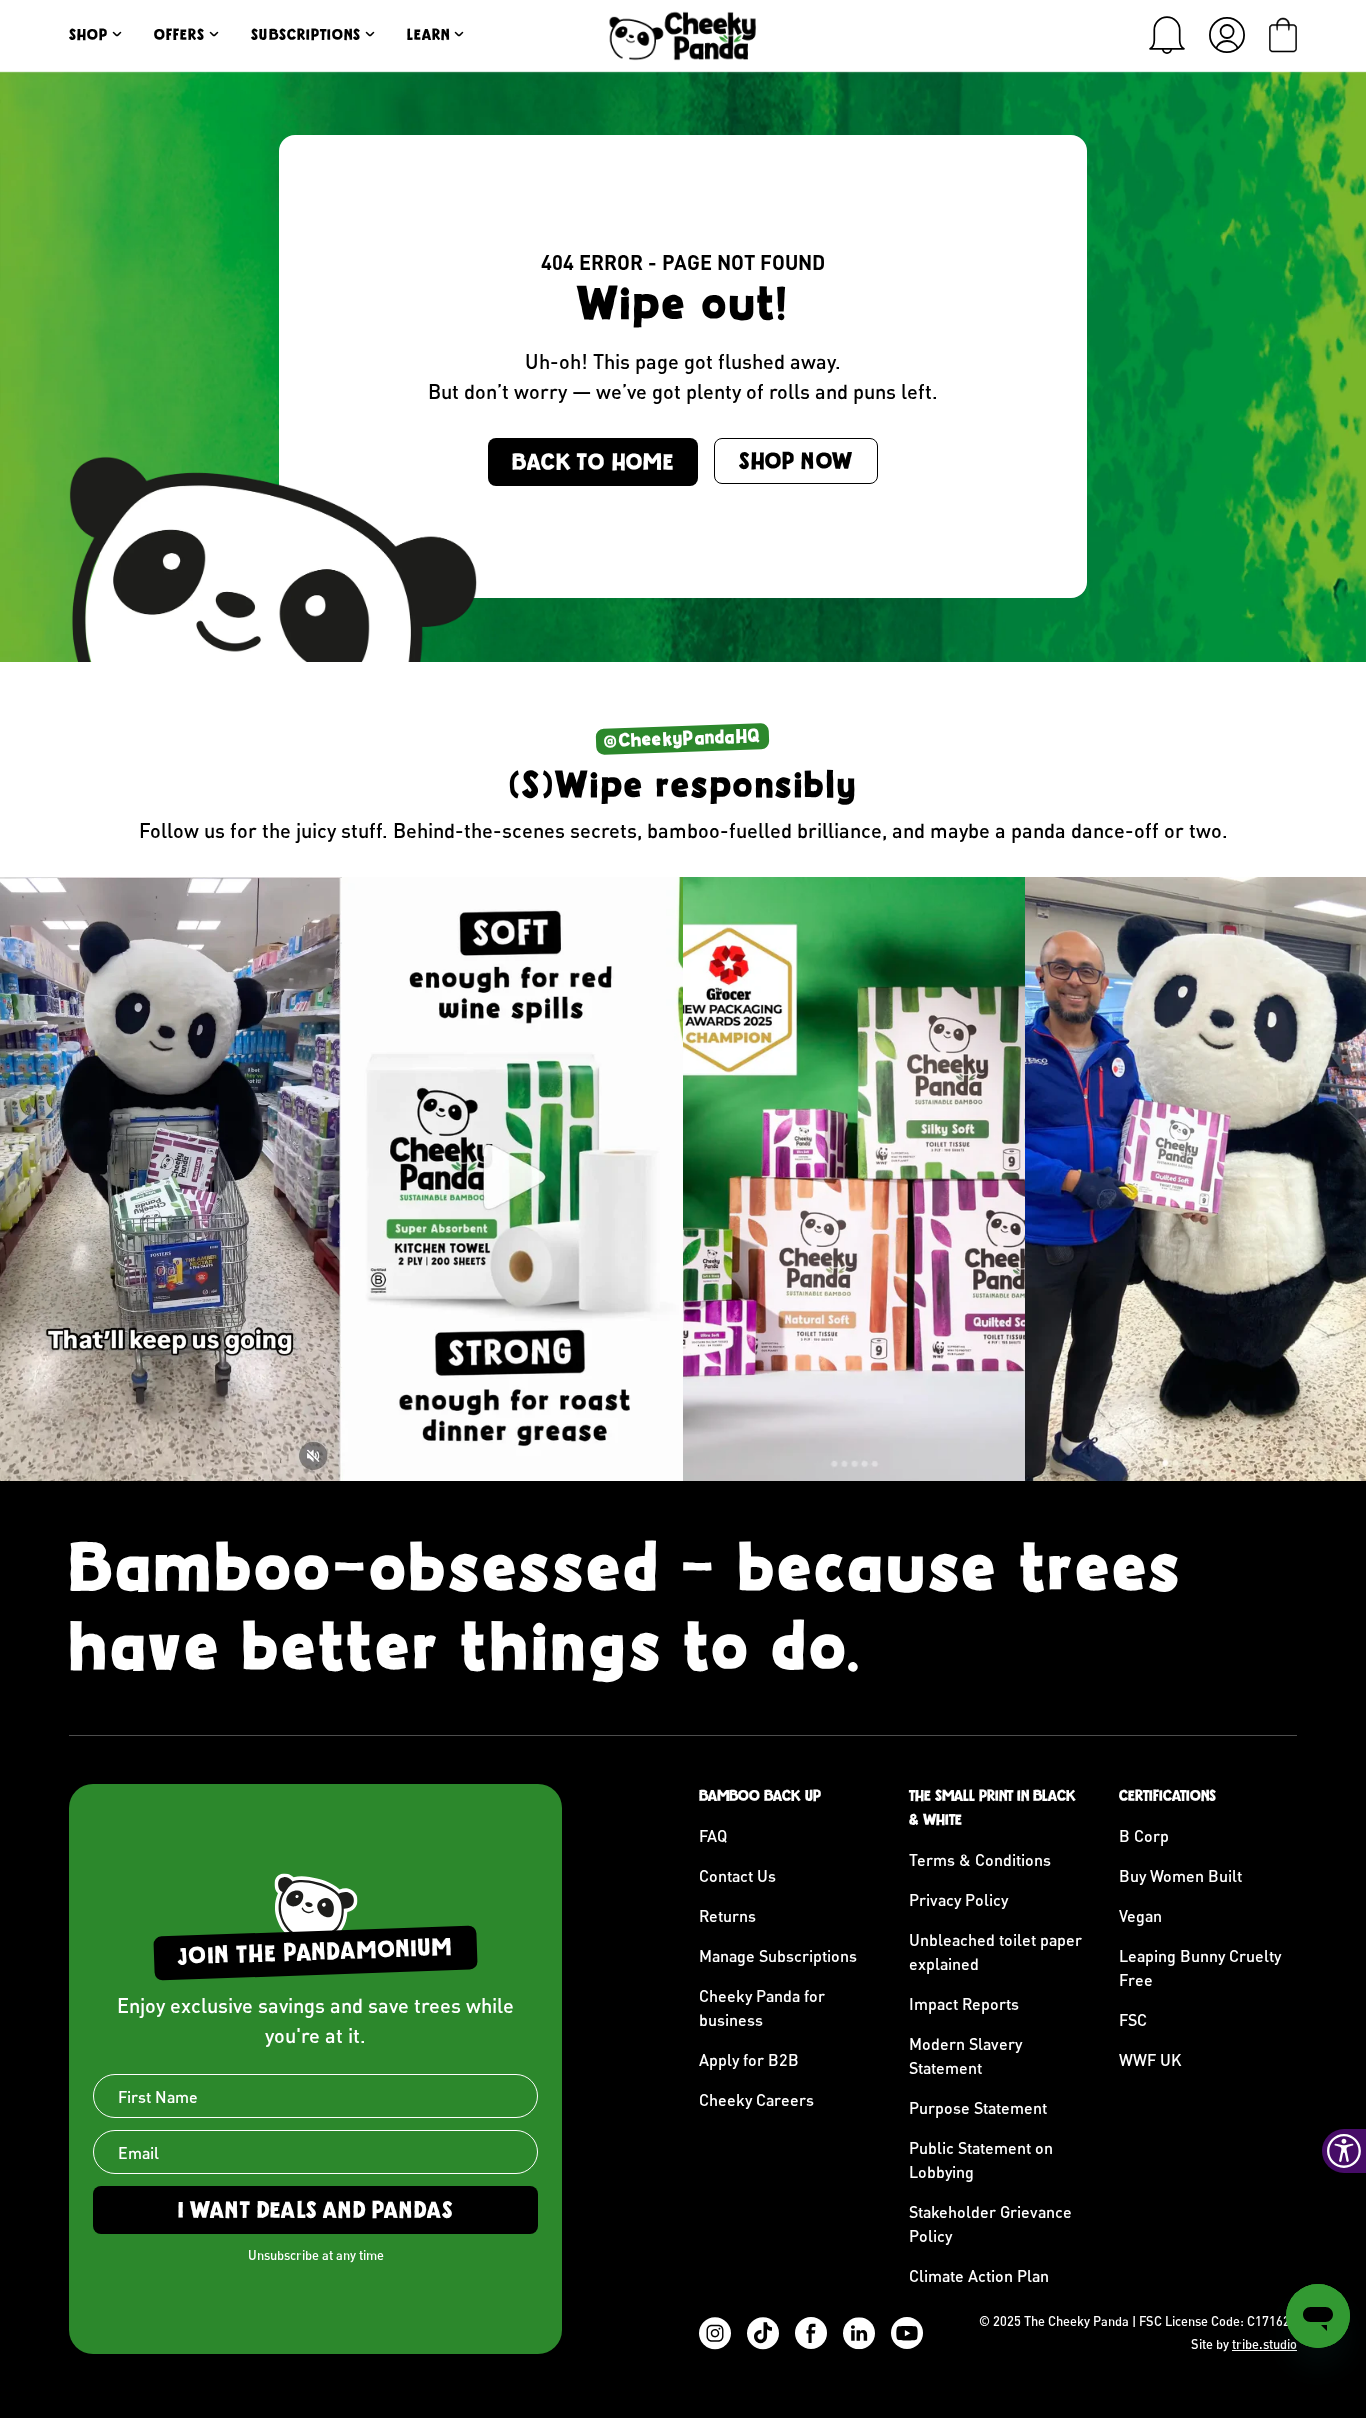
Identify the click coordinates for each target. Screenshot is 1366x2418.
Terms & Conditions (980, 1859)
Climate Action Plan (979, 2275)
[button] (1167, 35)
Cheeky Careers (756, 2099)
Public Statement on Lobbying (981, 2159)
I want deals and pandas (316, 2210)
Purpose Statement (978, 2107)
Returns (727, 1915)
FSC (1133, 2019)
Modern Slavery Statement (965, 2055)
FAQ (713, 1835)
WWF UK (1150, 2059)
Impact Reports (964, 2003)
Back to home (593, 462)
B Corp (1144, 1835)
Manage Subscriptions (778, 1955)
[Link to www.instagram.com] (171, 1178)
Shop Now (796, 461)
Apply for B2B (749, 2059)
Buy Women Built (1180, 1875)
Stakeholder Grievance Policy (990, 2223)
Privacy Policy (958, 1899)
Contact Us (737, 1875)
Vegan (1140, 1915)
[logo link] (683, 35)
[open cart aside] (1283, 35)
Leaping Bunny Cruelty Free (1200, 1967)
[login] (1227, 35)
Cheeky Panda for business (762, 2007)
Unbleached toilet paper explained (995, 1951)
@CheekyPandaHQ (683, 739)
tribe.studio (1264, 2344)
